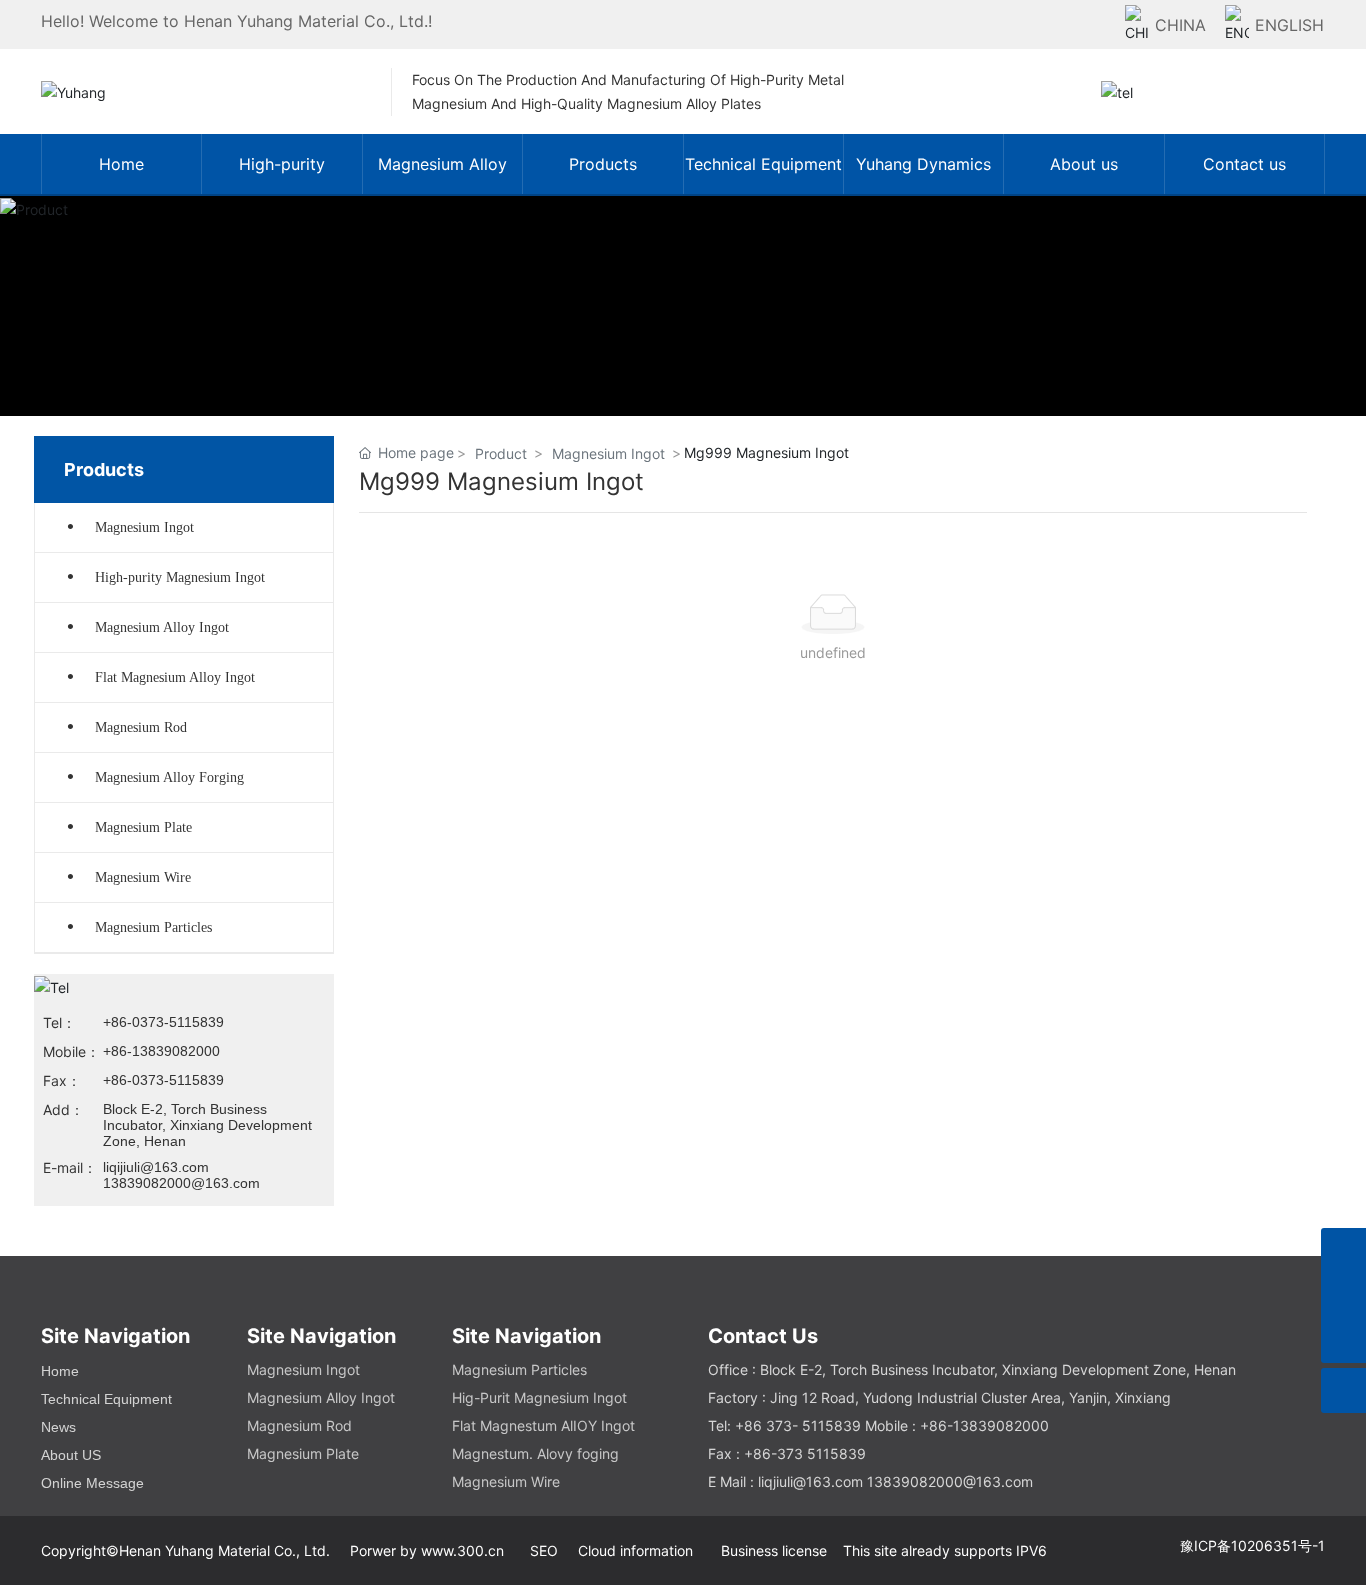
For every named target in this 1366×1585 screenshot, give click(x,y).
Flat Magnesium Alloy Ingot (175, 677)
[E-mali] (1343, 1250)
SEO (544, 1550)
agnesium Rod (305, 1425)
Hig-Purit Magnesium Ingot (539, 1397)
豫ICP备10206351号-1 (1252, 1545)
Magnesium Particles (153, 927)
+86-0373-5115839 (163, 1022)
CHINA (1180, 25)
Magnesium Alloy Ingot (162, 627)
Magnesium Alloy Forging (169, 777)
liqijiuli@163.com (156, 1167)
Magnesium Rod (141, 727)
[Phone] (1343, 1295)
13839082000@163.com (181, 1183)
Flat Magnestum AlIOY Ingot (543, 1425)
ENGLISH (1289, 25)
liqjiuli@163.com (810, 1481)
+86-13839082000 (161, 1051)
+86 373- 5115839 (798, 1425)
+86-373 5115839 (805, 1453)
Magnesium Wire (143, 877)
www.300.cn (468, 1550)
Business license (772, 1550)
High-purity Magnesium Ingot (180, 577)
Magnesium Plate (143, 827)
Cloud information (635, 1550)
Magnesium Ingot (144, 527)
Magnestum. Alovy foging (535, 1453)
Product (501, 453)
